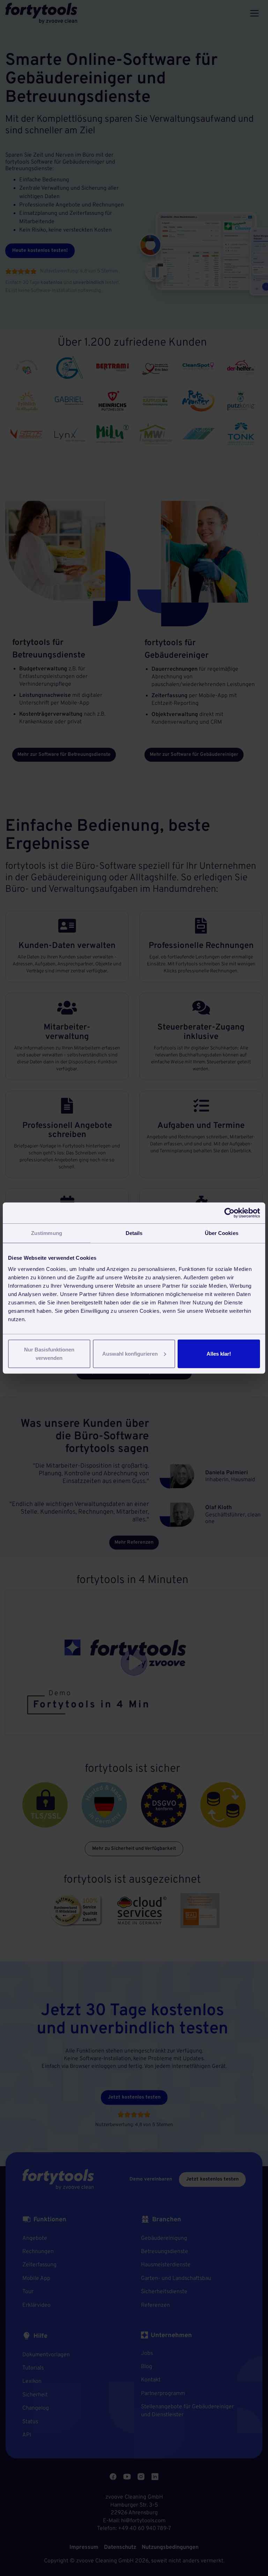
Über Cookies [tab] (222, 1233)
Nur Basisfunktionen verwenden (49, 1353)
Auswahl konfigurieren (130, 1353)
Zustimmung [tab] (47, 1233)
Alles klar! (219, 1353)
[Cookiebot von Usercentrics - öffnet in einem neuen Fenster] (229, 1213)
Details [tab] (134, 1233)
